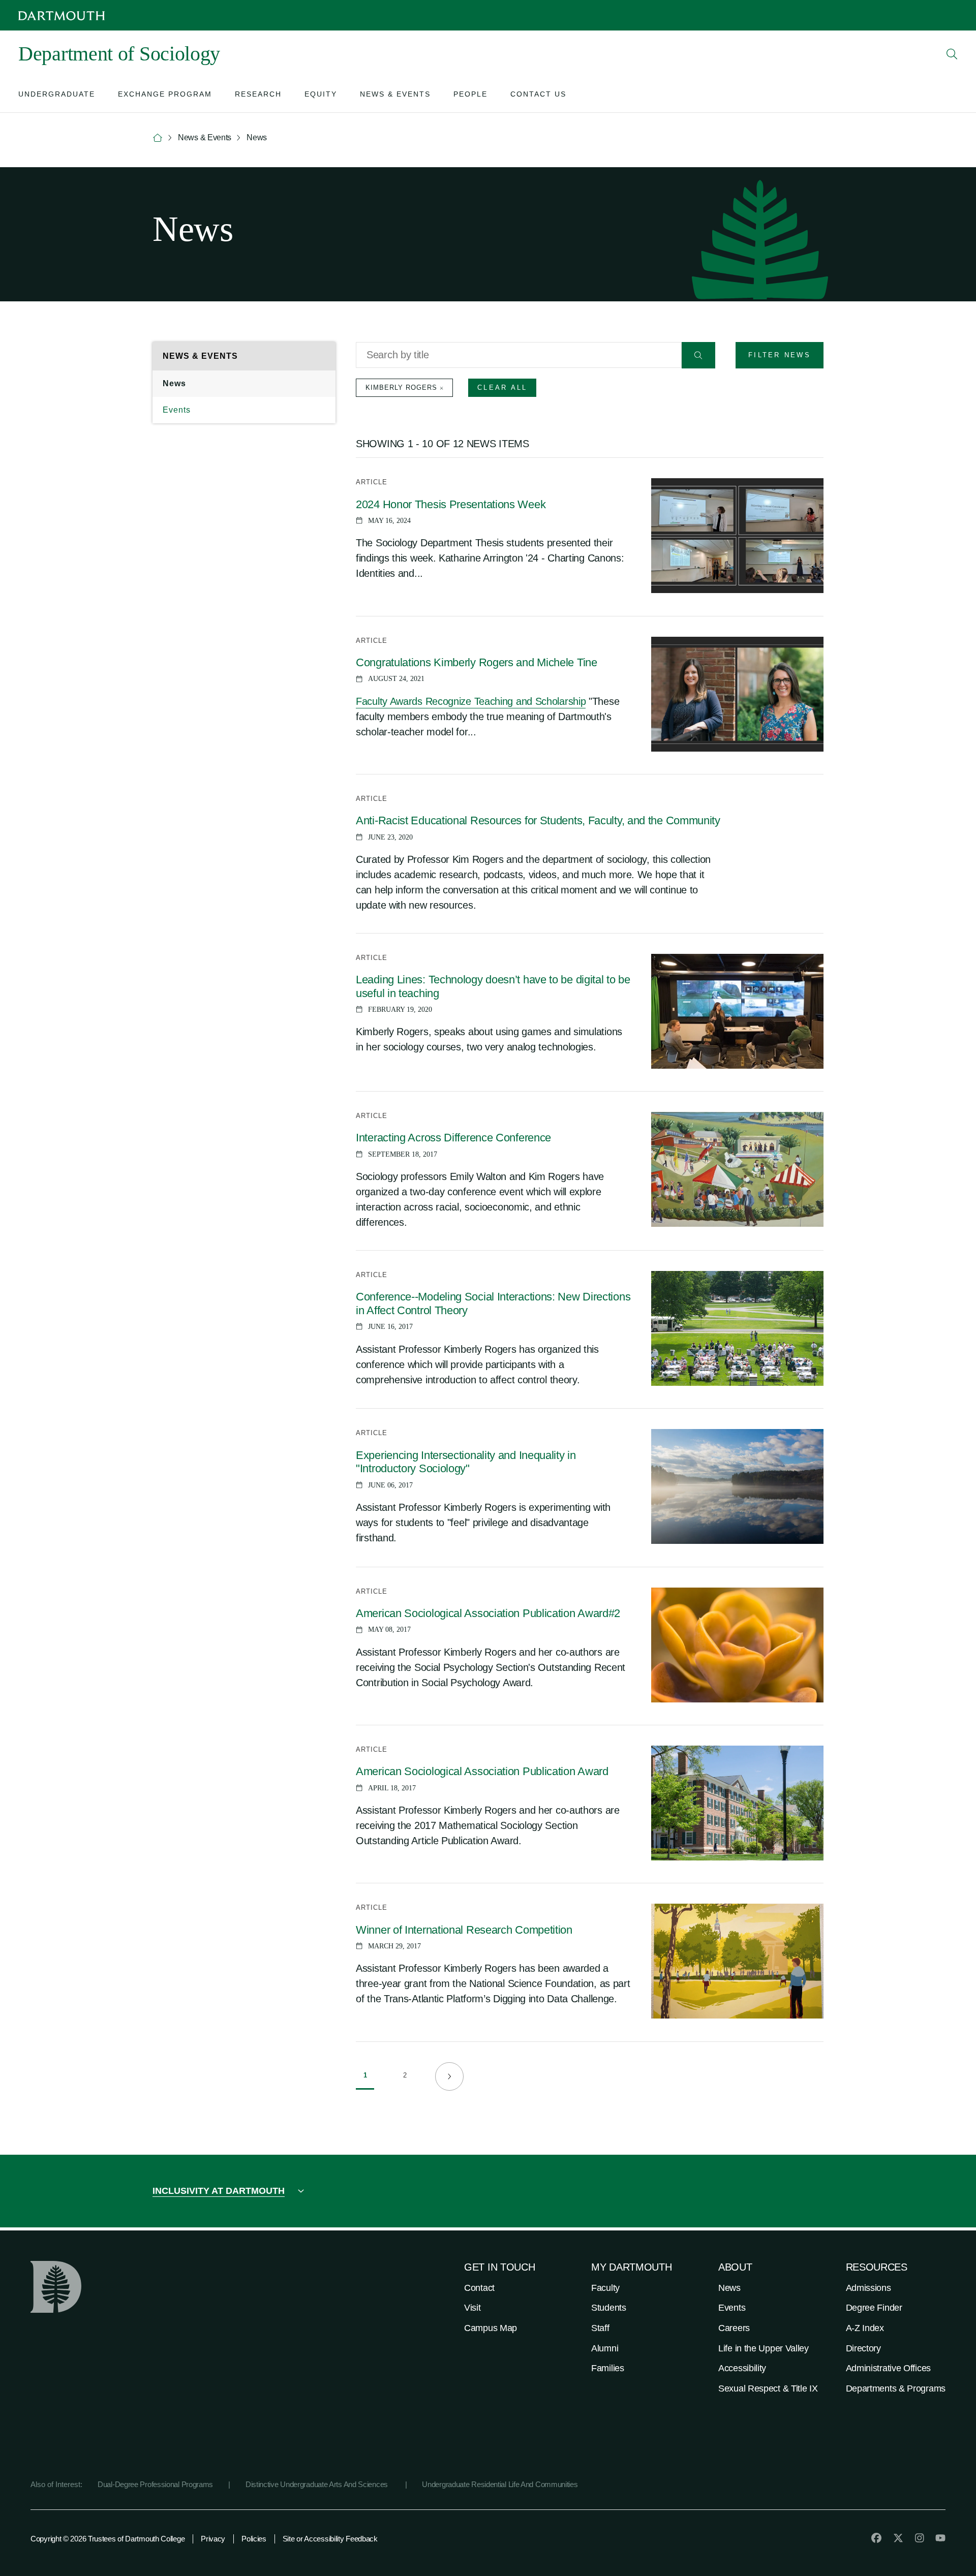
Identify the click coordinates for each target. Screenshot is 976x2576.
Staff (600, 2328)
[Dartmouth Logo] (62, 15)
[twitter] (898, 2538)
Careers (734, 2328)
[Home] (158, 138)
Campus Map (491, 2328)
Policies (254, 2539)
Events (177, 410)
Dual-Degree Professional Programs (155, 2484)
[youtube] (940, 2538)
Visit (472, 2308)
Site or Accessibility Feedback (330, 2539)
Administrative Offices (888, 2368)
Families (608, 2368)
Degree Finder (874, 2308)
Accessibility (742, 2368)
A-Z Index (865, 2328)
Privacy (213, 2539)
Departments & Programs (896, 2388)
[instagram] (920, 2538)
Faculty (605, 2288)
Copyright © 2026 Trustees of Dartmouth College (108, 2539)
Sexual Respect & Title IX (768, 2388)
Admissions (868, 2288)
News (174, 383)
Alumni (605, 2348)
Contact (479, 2288)
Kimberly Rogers (401, 387)
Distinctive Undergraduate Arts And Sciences (318, 2484)
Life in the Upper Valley (764, 2348)
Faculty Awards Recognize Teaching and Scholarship (471, 701)
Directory (863, 2348)
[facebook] (876, 2538)
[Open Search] (952, 54)
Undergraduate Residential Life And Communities (500, 2484)
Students (609, 2308)
